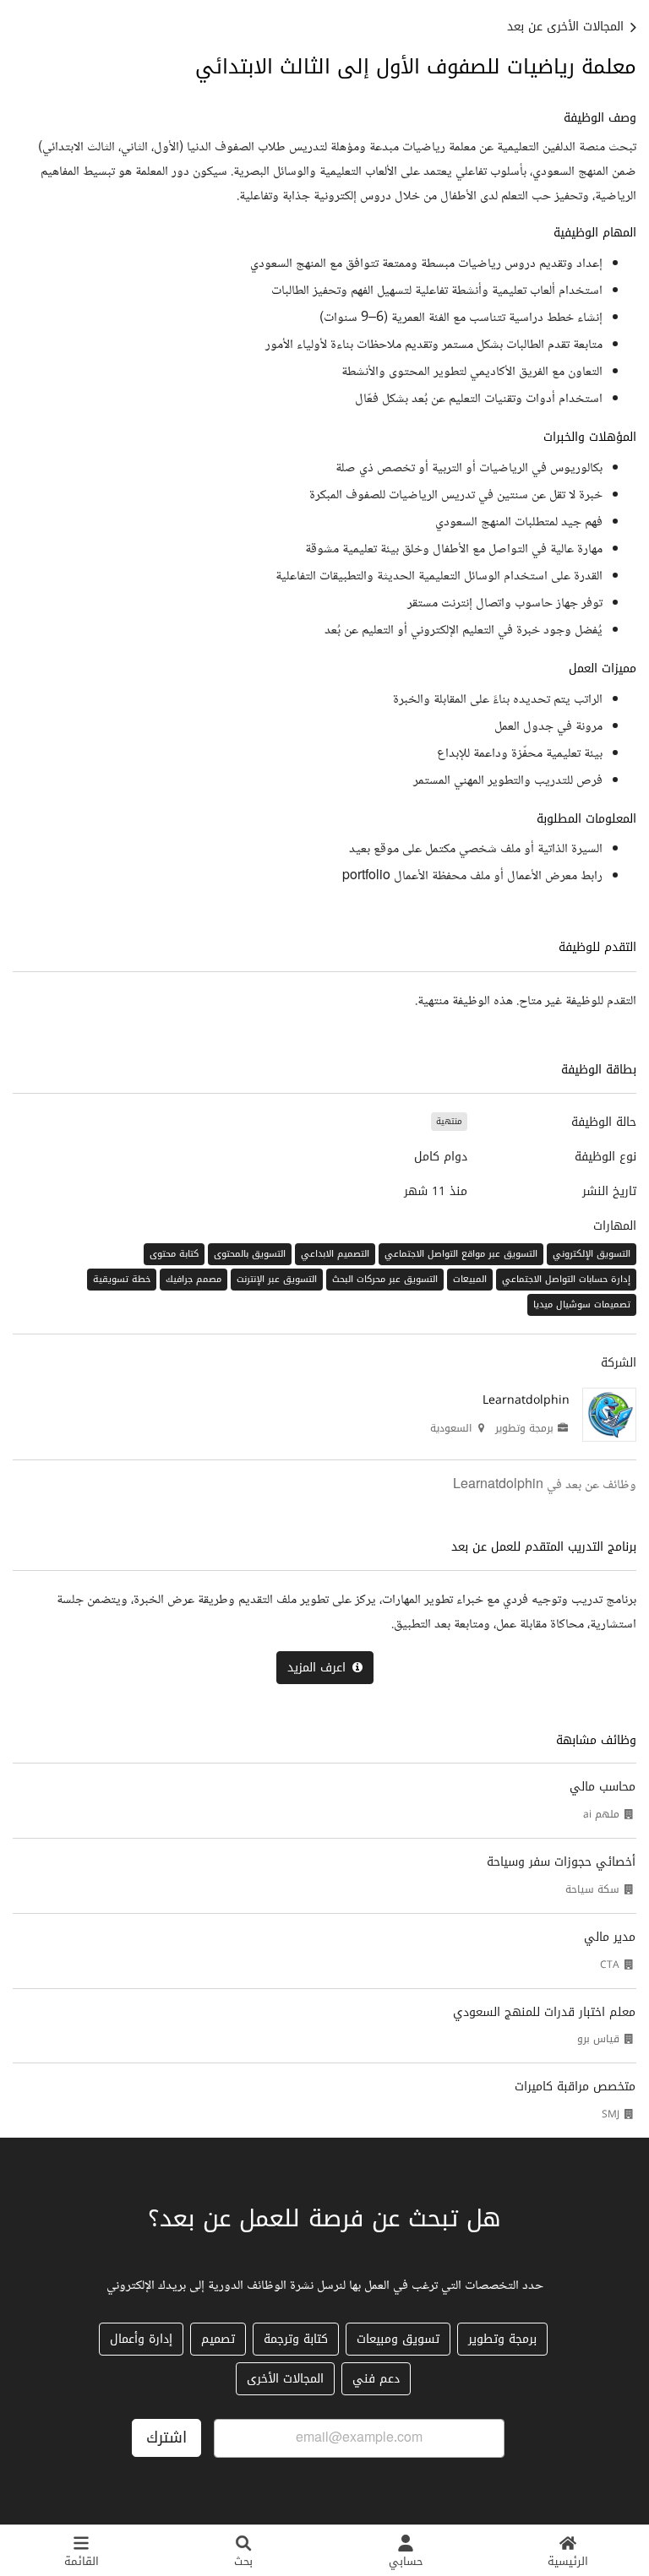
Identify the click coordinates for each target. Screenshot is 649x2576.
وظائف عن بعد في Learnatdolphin (545, 1485)
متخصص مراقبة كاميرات (575, 2087)
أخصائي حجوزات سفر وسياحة (561, 1862)
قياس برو (598, 2039)
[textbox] (324, 499)
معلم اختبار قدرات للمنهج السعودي (544, 2012)
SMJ (611, 2114)
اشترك (166, 2437)
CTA (610, 1965)
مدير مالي (610, 1937)
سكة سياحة (592, 1889)
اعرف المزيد (316, 1668)
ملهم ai (601, 1814)
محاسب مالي (603, 1787)
